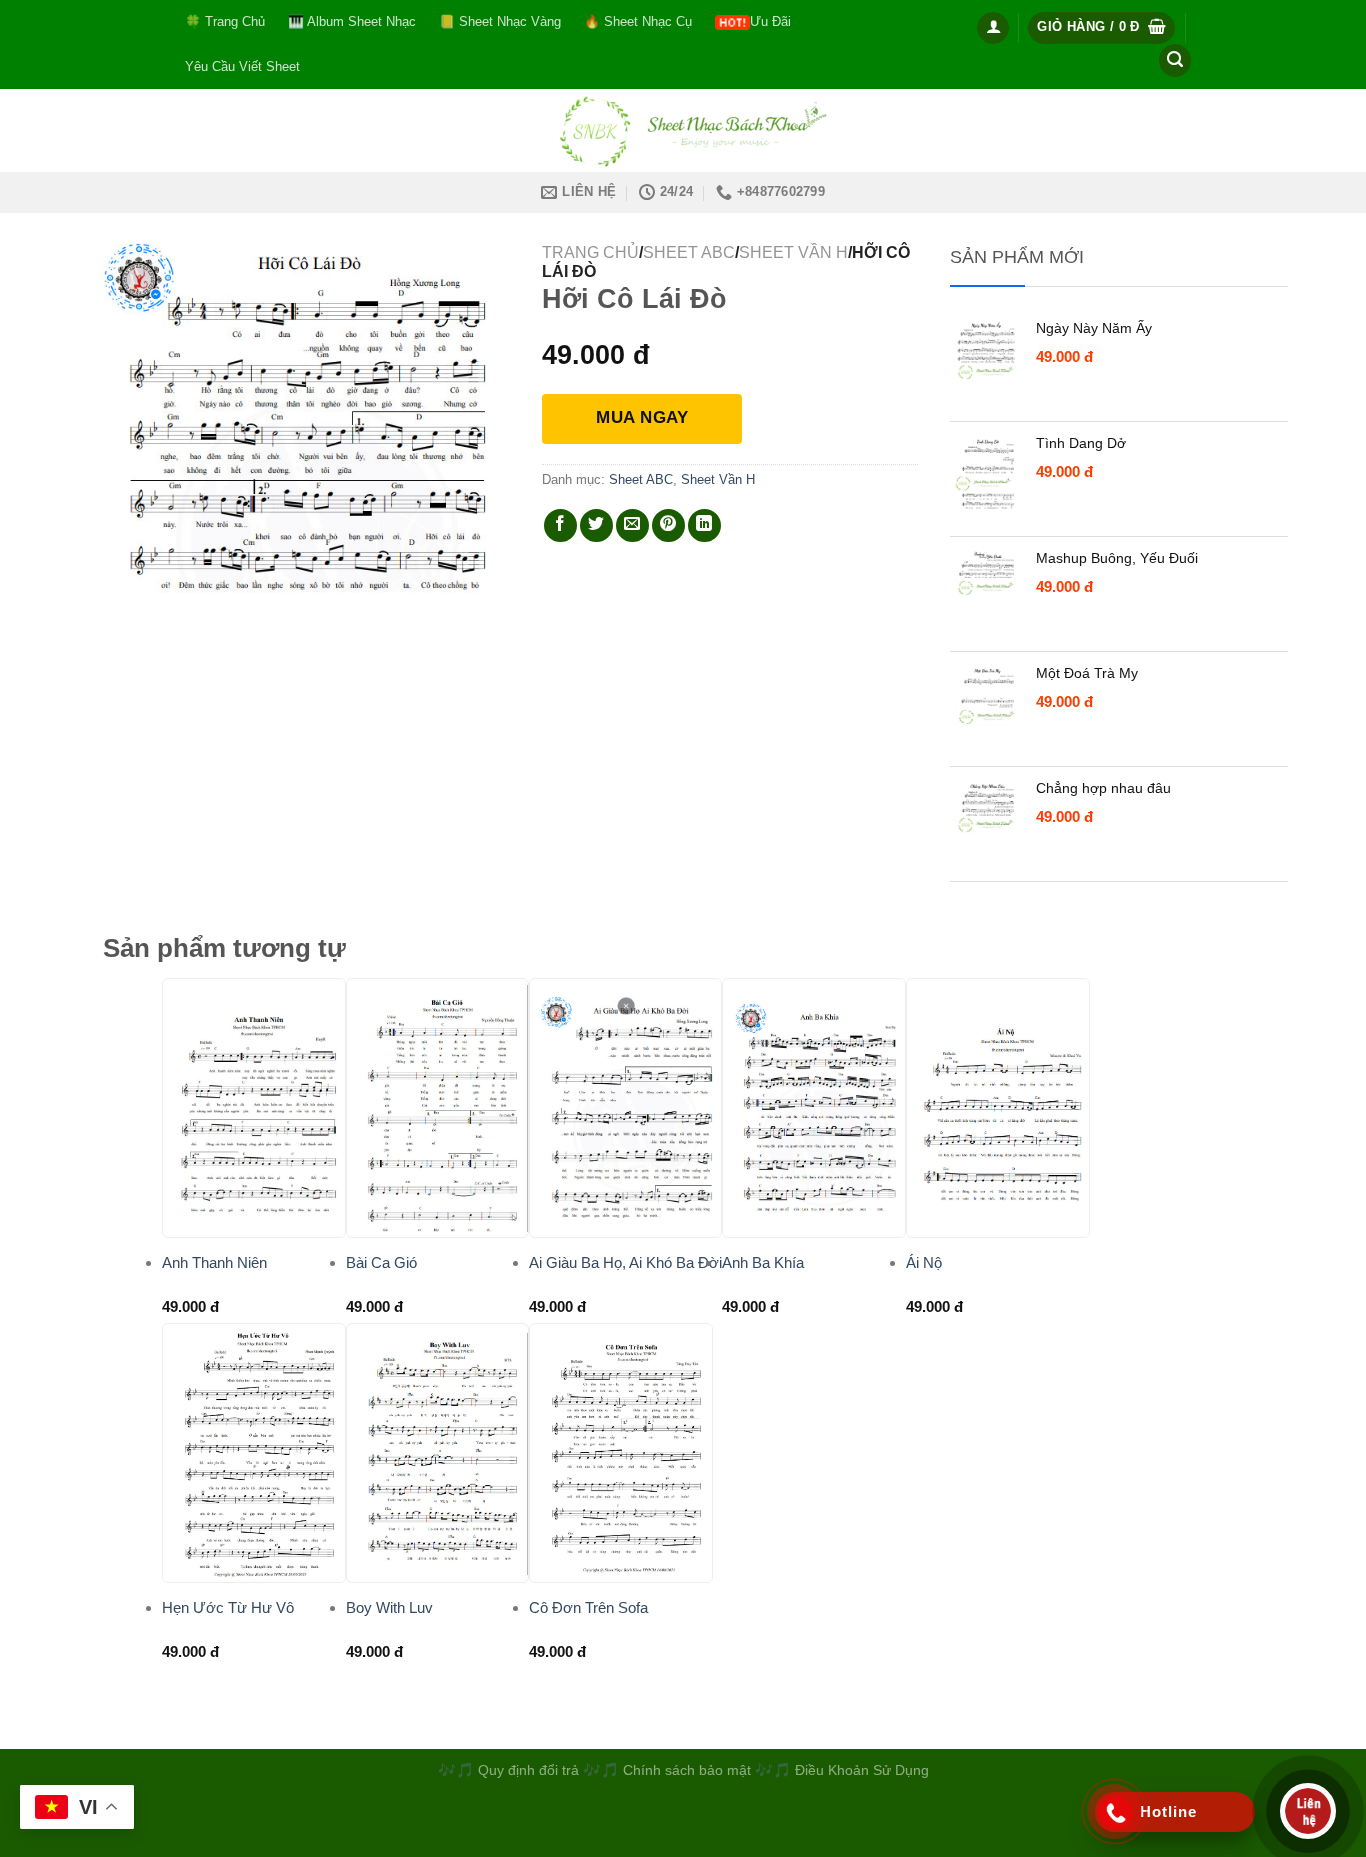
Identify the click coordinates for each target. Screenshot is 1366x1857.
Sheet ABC (689, 252)
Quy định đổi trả (528, 1770)
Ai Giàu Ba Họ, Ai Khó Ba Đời (625, 1262)
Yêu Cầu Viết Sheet (242, 66)
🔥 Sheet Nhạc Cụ (638, 21)
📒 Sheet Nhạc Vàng (500, 21)
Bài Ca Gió (381, 1262)
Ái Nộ (924, 1262)
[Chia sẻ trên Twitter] (596, 525)
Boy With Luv (389, 1607)
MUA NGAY (642, 417)
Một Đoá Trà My (1087, 673)
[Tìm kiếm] (1175, 60)
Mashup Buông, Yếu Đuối (1117, 558)
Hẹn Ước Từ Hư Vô (228, 1607)
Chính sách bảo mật (689, 1770)
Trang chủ (590, 252)
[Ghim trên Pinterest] (668, 525)
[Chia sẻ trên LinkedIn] (704, 525)
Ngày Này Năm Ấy (1094, 328)
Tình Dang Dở (1081, 443)
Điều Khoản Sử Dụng (862, 1770)
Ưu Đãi (770, 21)
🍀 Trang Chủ (225, 21)
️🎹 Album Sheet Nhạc (352, 21)
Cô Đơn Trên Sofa (588, 1607)
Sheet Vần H (793, 252)
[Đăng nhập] (993, 28)
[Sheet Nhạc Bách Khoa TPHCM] (683, 130)
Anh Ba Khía (763, 1262)
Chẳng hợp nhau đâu (1103, 788)
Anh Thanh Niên (214, 1262)
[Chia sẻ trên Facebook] (560, 525)
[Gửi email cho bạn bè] (632, 525)
